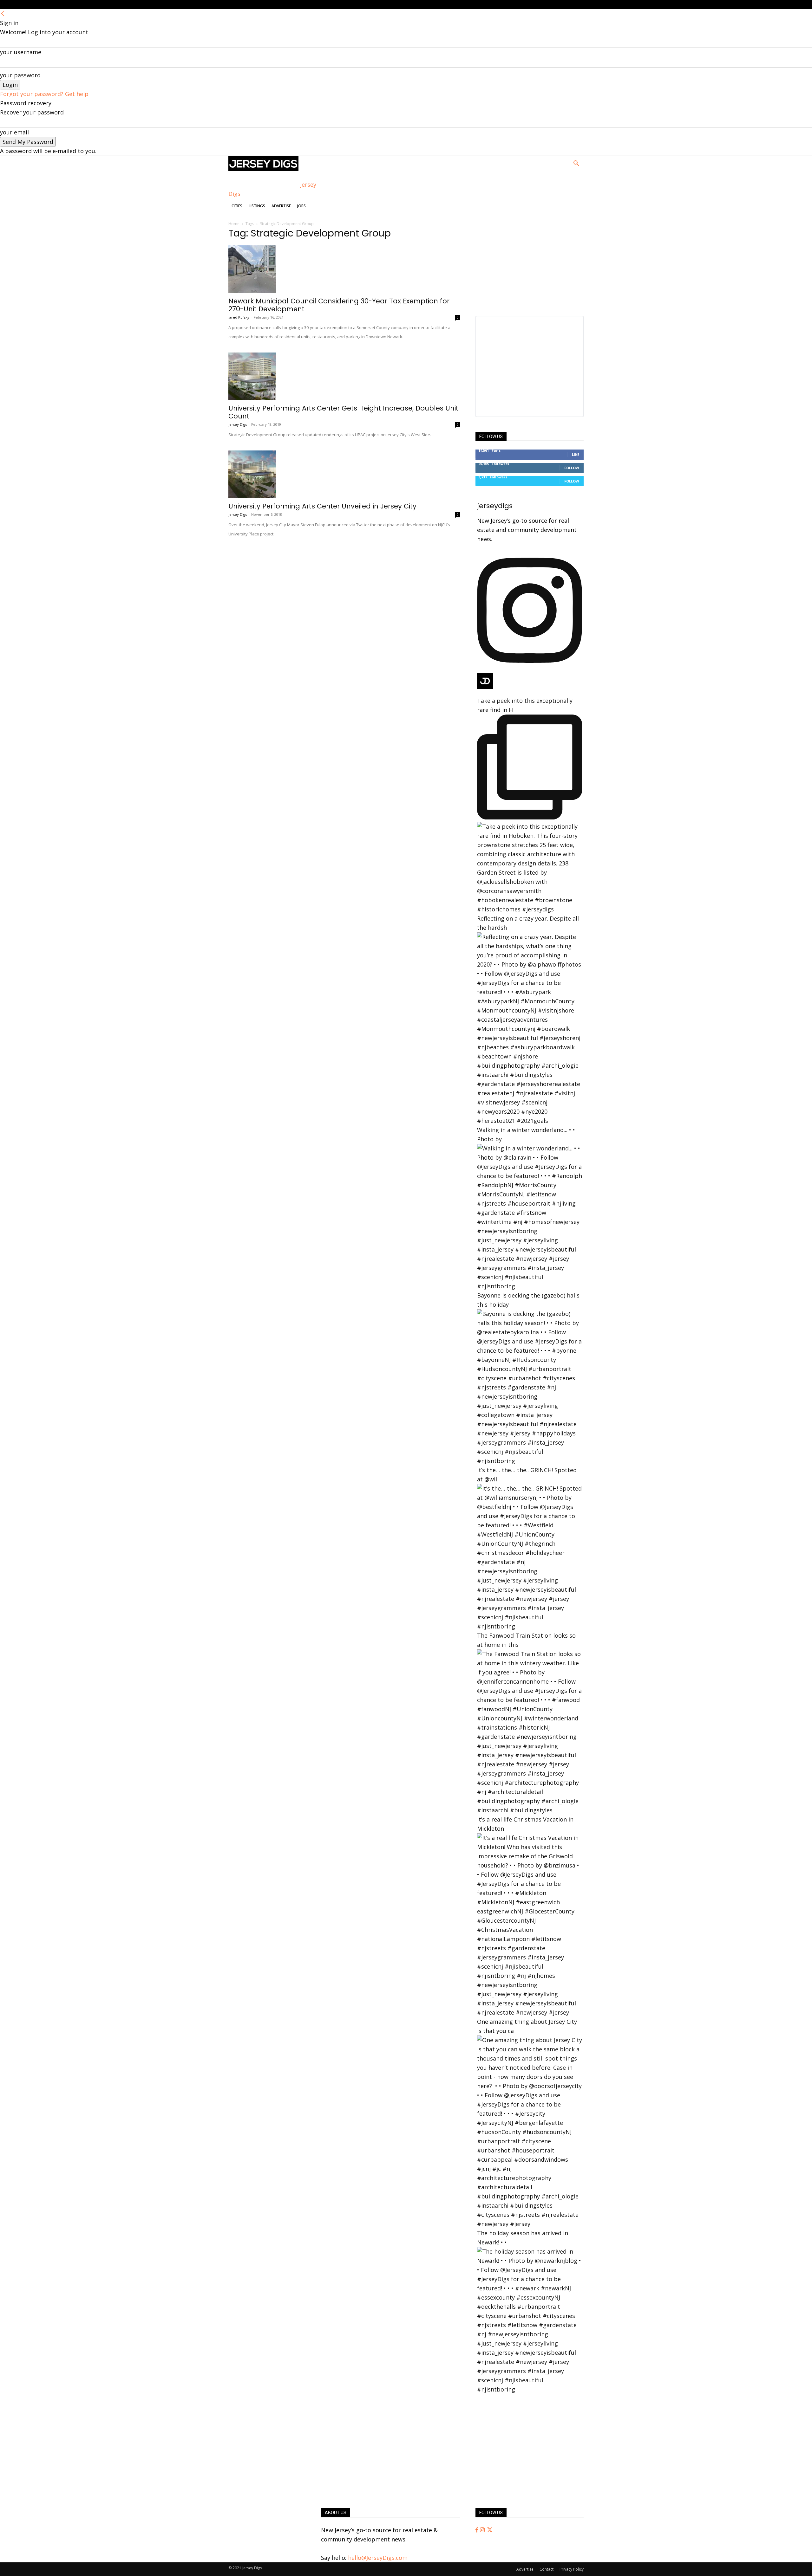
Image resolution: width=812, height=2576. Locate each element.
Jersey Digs (238, 424)
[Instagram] (483, 2530)
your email (14, 132)
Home (234, 224)
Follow (572, 468)
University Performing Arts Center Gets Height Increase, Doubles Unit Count (343, 412)
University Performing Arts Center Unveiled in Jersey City (322, 506)
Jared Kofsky (239, 317)
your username (21, 52)
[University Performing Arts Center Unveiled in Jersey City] (344, 474)
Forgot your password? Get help (44, 94)
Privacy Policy (572, 2569)
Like (576, 454)
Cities (237, 206)
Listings (257, 206)
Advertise (281, 206)
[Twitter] (490, 2530)
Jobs (301, 206)
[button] (576, 164)
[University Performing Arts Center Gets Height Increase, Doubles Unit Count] (344, 376)
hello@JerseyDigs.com (378, 2558)
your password (20, 75)
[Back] (3, 14)
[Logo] (263, 169)
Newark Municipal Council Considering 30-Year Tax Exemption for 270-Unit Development (339, 305)
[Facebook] (478, 2530)
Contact (547, 2569)
